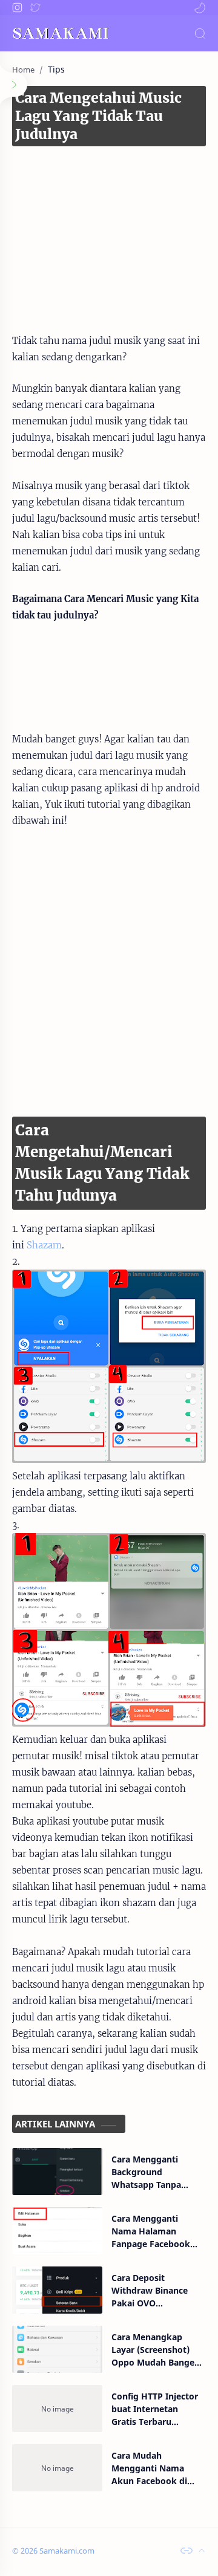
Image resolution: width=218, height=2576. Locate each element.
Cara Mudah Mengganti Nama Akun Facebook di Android (149, 2468)
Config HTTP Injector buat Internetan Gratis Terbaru (155, 2409)
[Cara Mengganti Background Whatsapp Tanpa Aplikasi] (57, 2172)
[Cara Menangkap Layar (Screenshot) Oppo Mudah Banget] (57, 2349)
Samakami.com (67, 2551)
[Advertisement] (109, 227)
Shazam (44, 1245)
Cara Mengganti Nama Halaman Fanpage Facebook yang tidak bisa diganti (151, 2231)
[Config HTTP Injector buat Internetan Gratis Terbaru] (57, 2409)
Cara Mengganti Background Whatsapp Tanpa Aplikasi (146, 2172)
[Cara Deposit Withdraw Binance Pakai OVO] (57, 2290)
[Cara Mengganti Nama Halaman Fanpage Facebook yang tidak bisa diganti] (57, 2231)
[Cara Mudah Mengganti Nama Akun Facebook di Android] (57, 2468)
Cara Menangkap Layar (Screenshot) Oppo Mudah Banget (155, 2350)
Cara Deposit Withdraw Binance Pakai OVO (150, 2290)
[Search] (200, 33)
